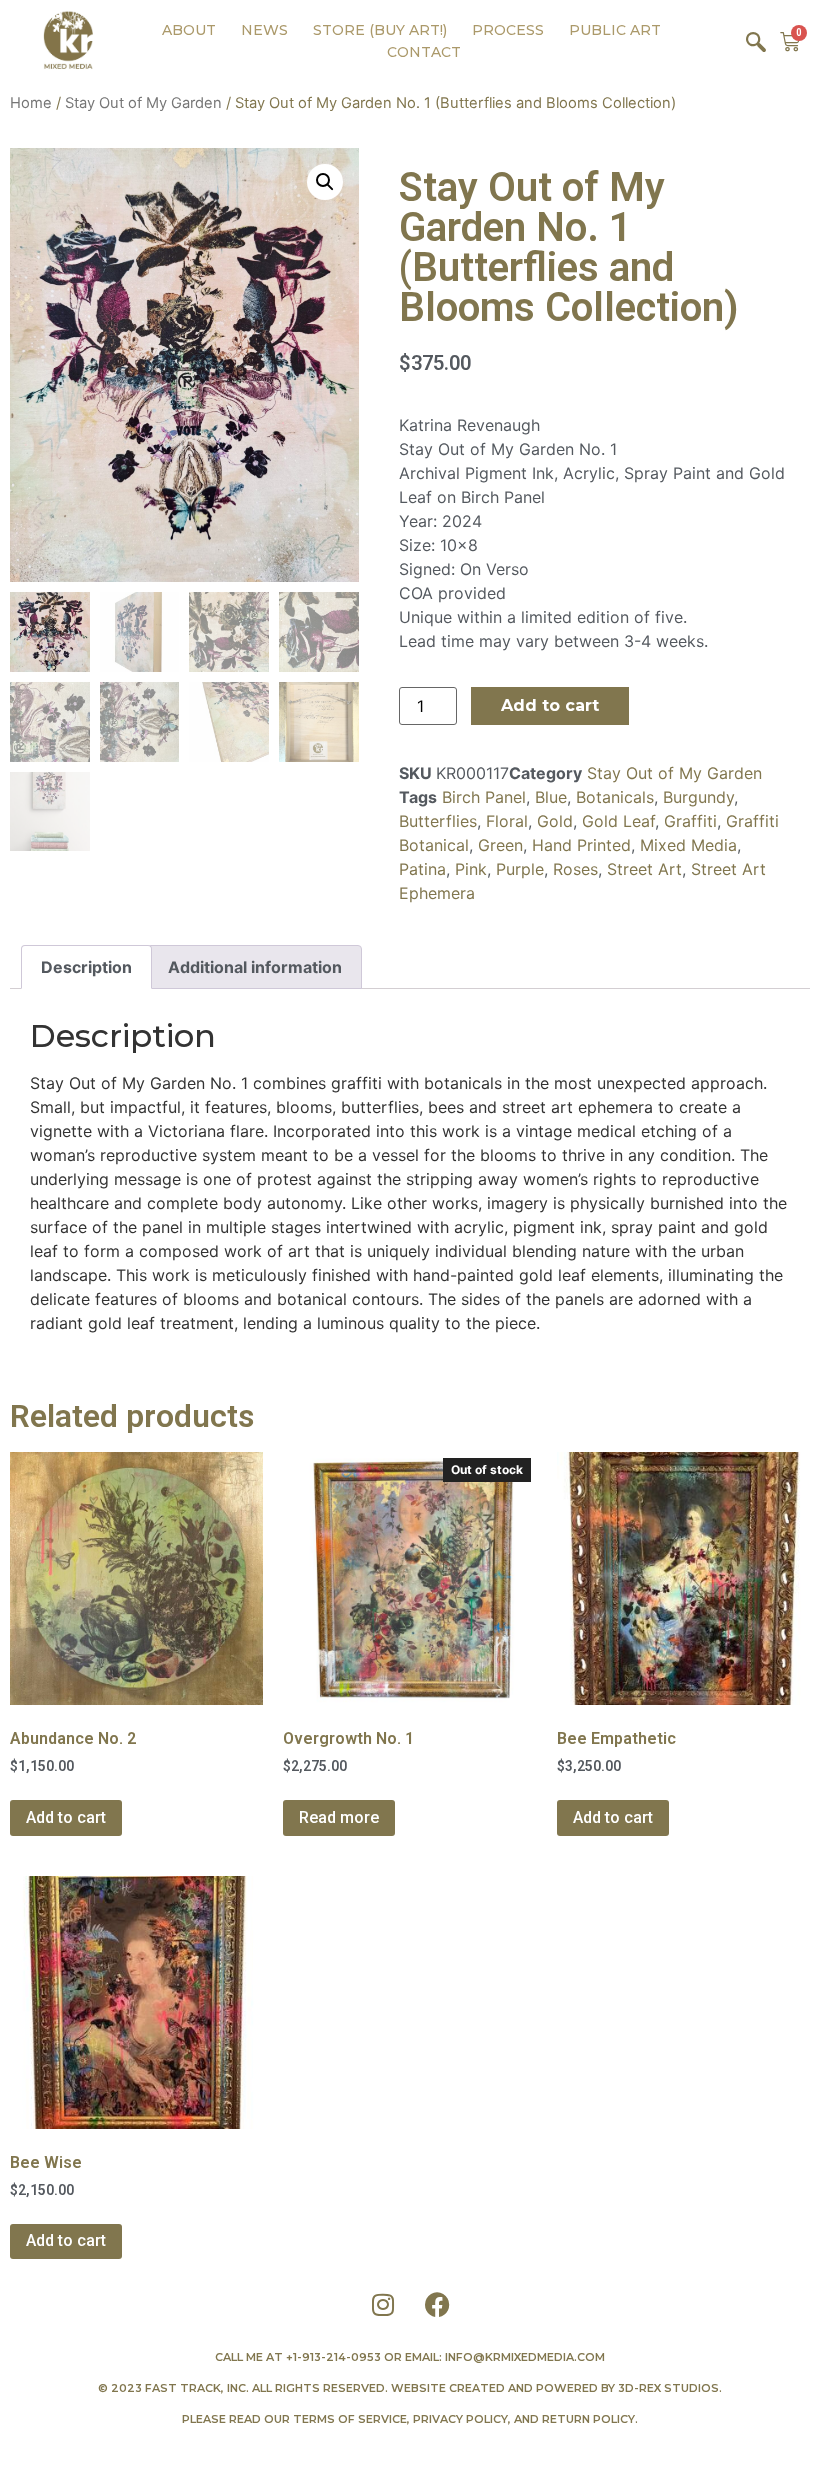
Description (86, 967)
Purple (520, 869)
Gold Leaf (618, 821)
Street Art (644, 869)
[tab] (86, 967)
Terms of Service (350, 2419)
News (264, 30)
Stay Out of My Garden (143, 103)
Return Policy (588, 2419)
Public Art (615, 30)
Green (500, 845)
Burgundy (698, 797)
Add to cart (550, 705)
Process (508, 30)
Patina (422, 869)
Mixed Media (688, 845)
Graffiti (690, 821)
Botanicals (615, 797)
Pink (471, 869)
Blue (551, 797)
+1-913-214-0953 (333, 2357)
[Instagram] (383, 2304)
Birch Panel (484, 797)
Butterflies (438, 821)
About (189, 30)
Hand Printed (581, 845)
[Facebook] (438, 2304)
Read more (339, 1817)
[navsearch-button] (756, 41)
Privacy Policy (460, 2419)
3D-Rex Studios (668, 2388)
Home (31, 103)
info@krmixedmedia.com (525, 2357)
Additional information (255, 967)
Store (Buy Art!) (380, 30)
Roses (575, 869)
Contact (424, 52)
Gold (555, 821)
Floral (507, 821)
